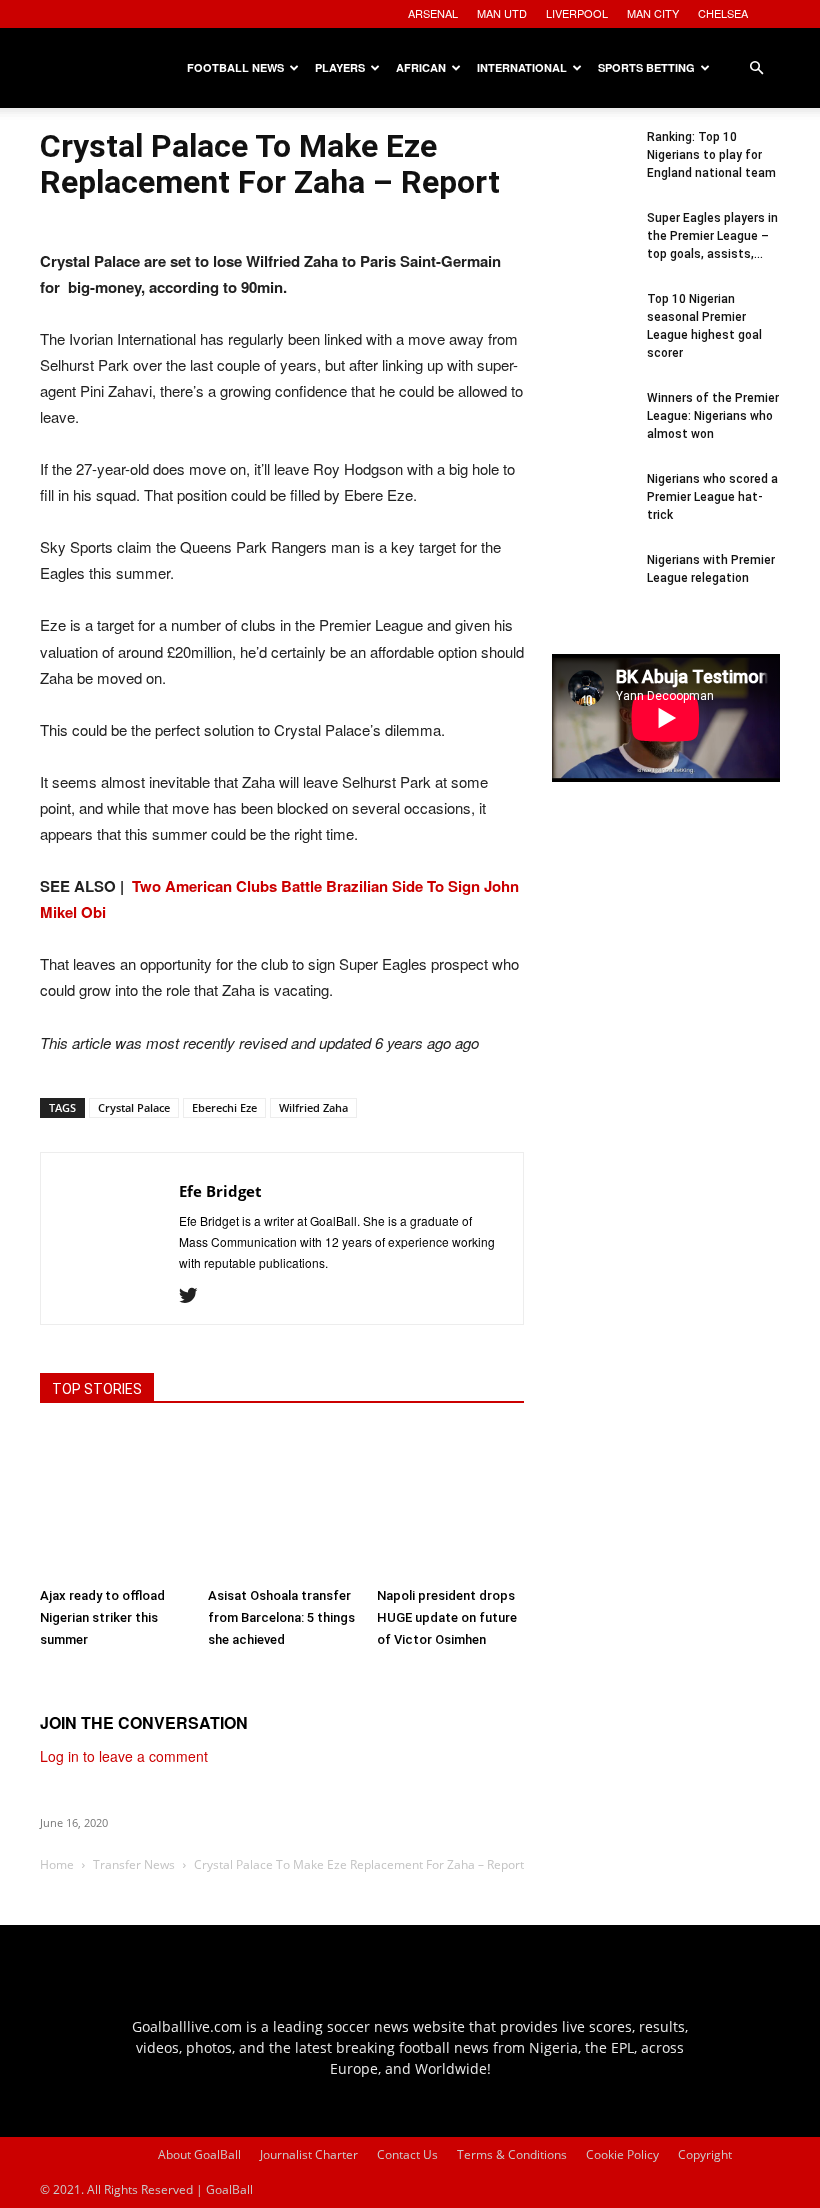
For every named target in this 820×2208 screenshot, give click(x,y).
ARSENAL (433, 13)
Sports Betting (646, 67)
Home (57, 1864)
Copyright (705, 2154)
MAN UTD (502, 13)
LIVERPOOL (577, 13)
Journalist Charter (309, 2154)
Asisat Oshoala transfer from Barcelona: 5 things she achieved (281, 1617)
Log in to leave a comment (124, 1756)
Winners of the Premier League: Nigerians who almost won (713, 416)
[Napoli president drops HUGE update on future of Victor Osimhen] (450, 1503)
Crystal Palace (134, 1107)
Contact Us (407, 2154)
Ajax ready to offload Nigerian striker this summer (102, 1617)
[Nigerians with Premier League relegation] (592, 591)
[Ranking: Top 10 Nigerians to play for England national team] (592, 168)
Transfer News (134, 1864)
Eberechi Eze (224, 1107)
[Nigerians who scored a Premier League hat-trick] (592, 510)
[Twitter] (195, 1296)
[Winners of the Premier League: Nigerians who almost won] (592, 429)
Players (340, 67)
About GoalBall (199, 2154)
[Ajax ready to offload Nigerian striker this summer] (113, 1503)
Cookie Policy (622, 2154)
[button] (756, 68)
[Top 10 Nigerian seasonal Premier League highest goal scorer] (592, 330)
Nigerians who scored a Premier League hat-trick (712, 497)
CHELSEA (723, 13)
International (522, 67)
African (421, 67)
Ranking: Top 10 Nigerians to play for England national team (711, 155)
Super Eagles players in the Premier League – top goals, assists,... (712, 236)
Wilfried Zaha (313, 1107)
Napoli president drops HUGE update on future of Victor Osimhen (447, 1617)
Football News (235, 67)
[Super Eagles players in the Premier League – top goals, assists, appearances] (592, 249)
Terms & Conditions (512, 2154)
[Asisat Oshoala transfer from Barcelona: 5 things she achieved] (281, 1503)
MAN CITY (653, 13)
